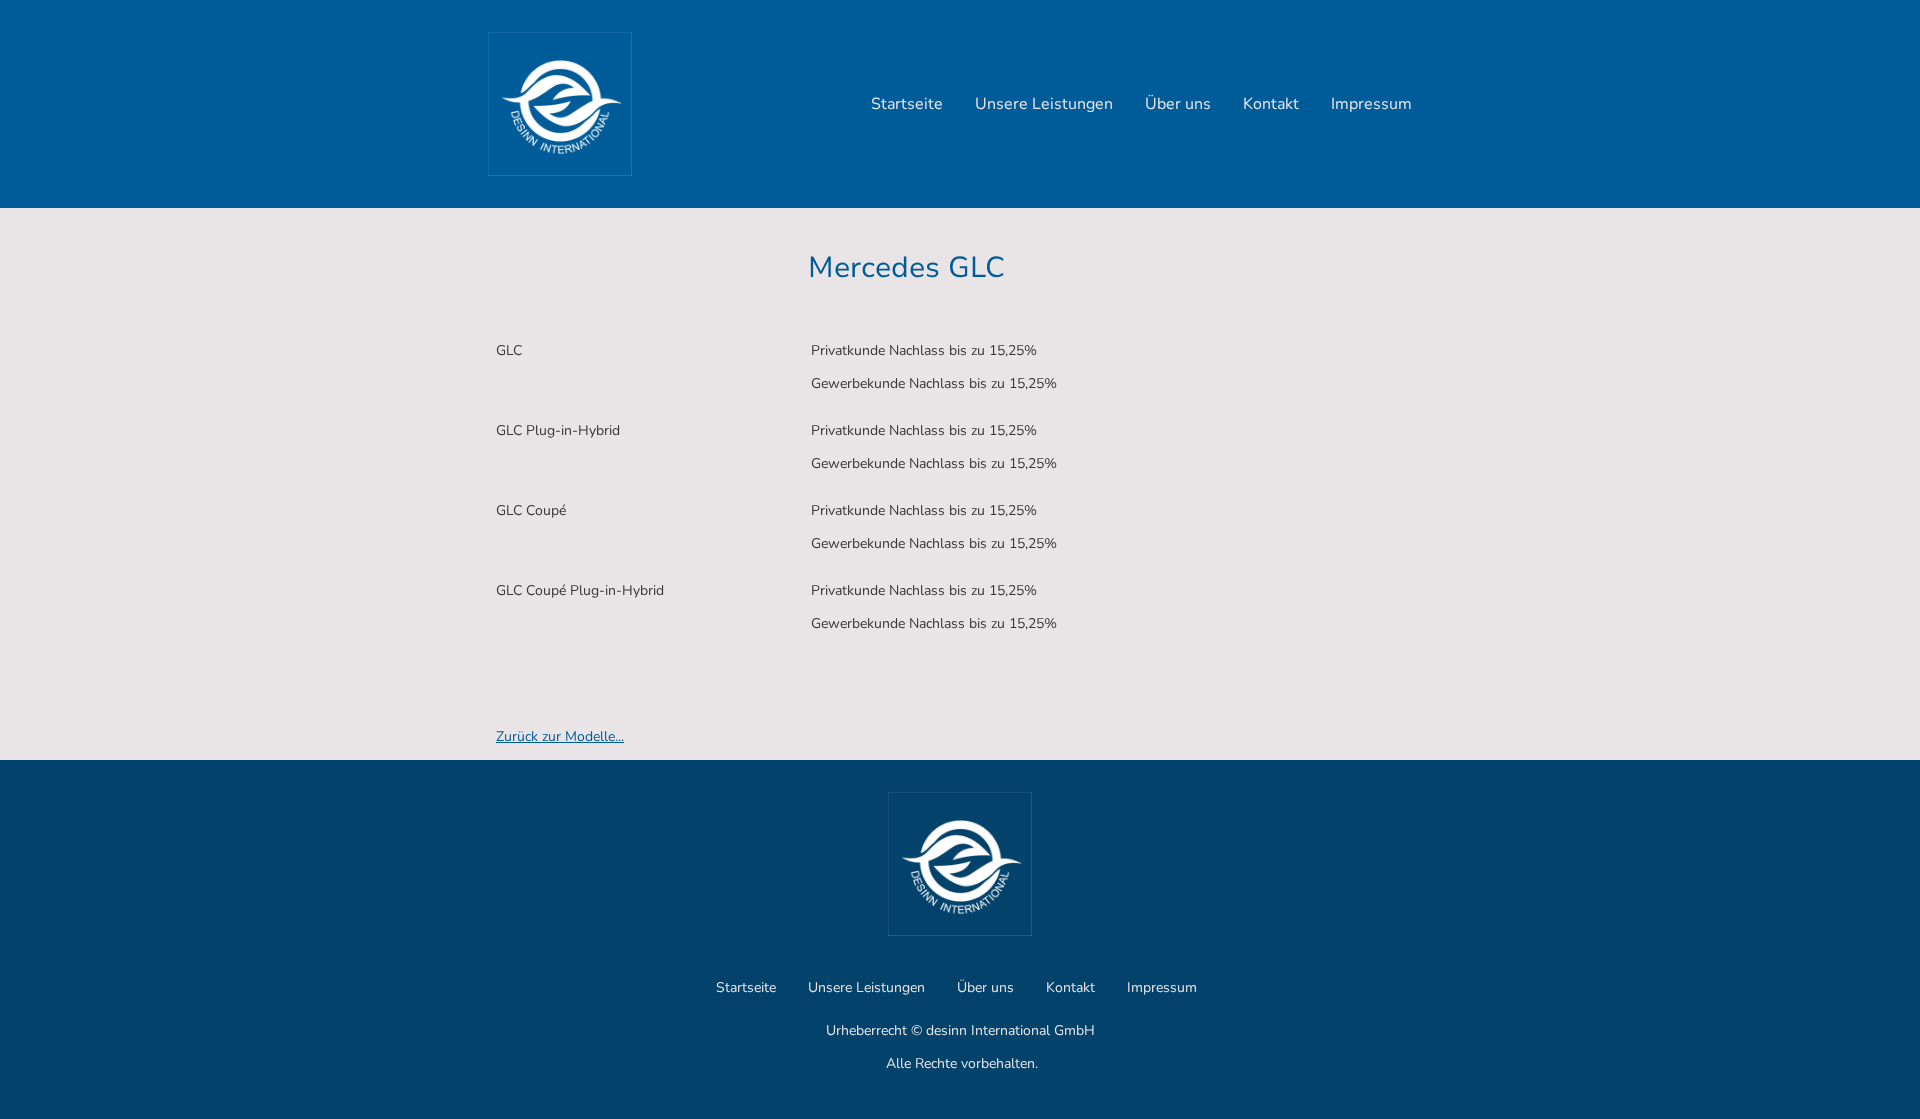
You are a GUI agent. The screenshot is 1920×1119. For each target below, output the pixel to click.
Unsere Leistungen (1044, 104)
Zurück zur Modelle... (560, 736)
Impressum (1371, 104)
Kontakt (1271, 104)
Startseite (907, 104)
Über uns (1178, 104)
